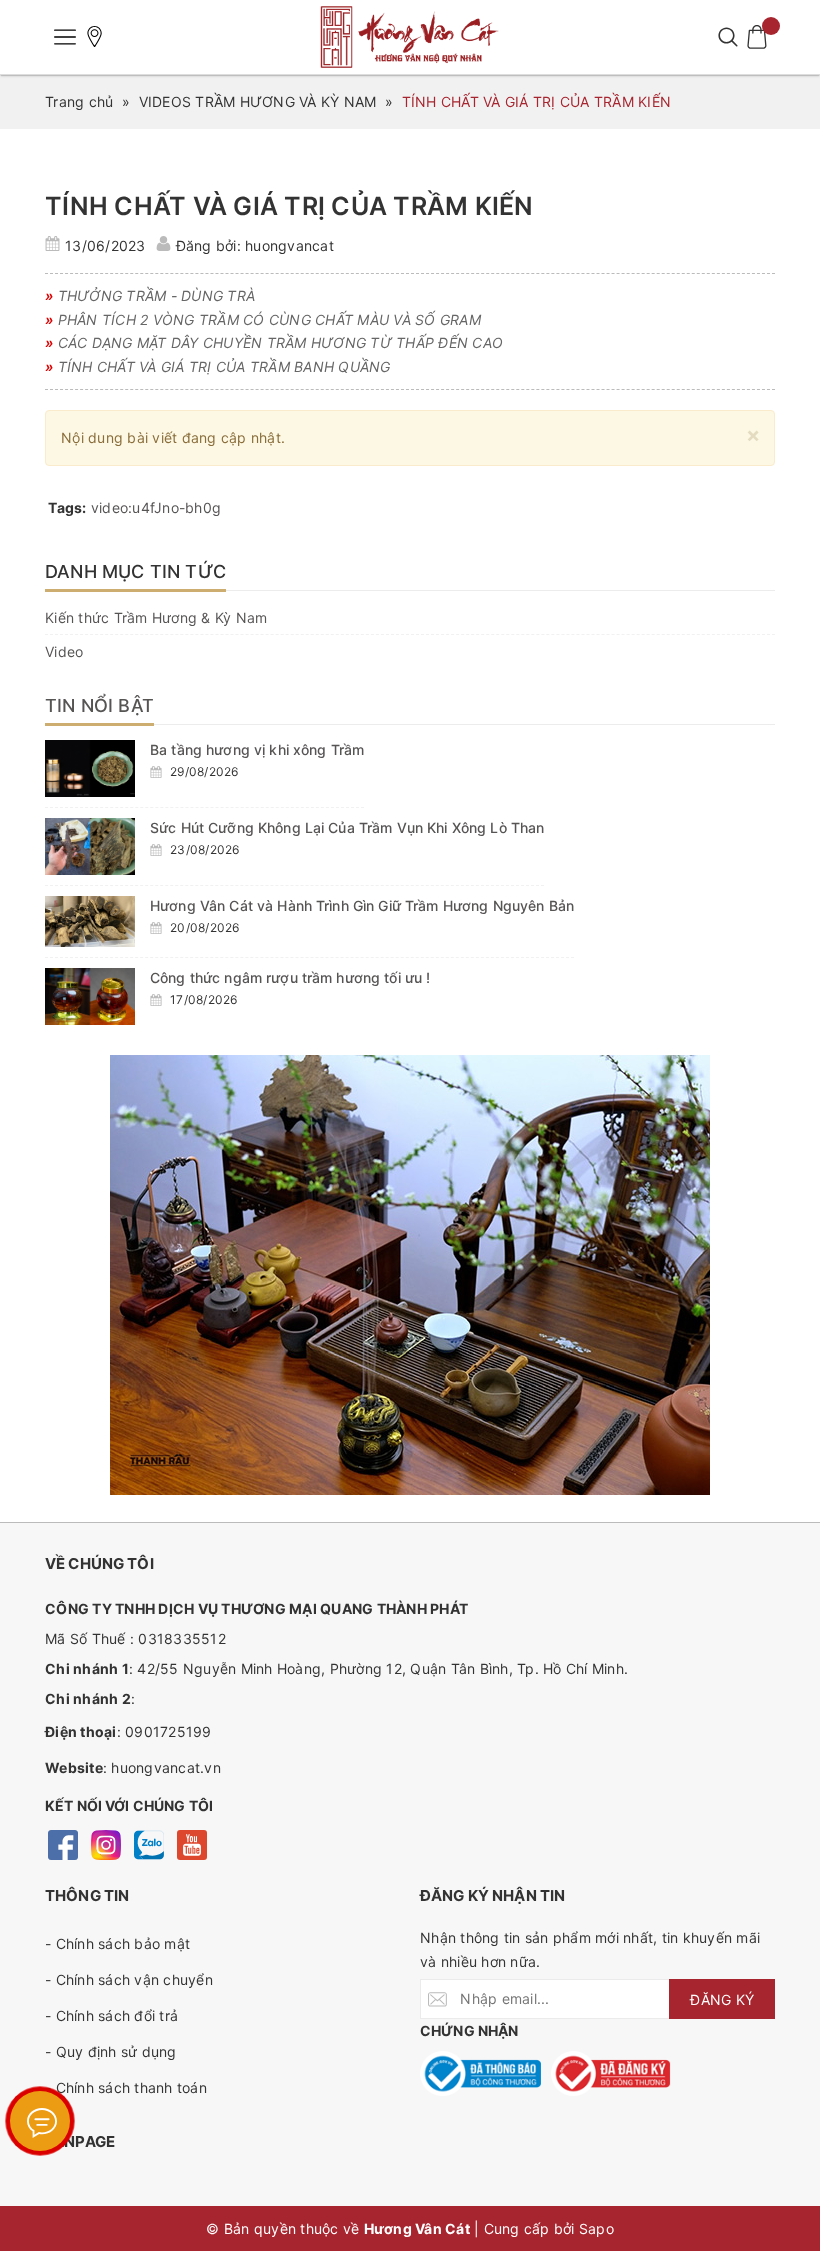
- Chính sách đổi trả (111, 2015)
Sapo (596, 2228)
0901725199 (168, 1731)
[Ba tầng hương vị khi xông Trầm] (90, 768)
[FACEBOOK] (62, 1842)
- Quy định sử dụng (111, 2051)
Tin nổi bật (99, 705)
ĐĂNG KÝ (722, 1999)
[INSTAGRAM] (105, 1842)
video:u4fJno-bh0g (156, 507)
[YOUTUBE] (191, 1842)
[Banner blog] (410, 1275)
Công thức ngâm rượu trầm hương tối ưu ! (290, 977)
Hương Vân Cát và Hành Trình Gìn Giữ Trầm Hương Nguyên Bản (362, 905)
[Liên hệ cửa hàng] (95, 37)
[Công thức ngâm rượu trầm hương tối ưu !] (90, 996)
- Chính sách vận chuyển (129, 1979)
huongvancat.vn (166, 1767)
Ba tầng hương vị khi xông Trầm (257, 749)
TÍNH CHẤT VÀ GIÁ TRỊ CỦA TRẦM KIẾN (289, 206)
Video (64, 651)
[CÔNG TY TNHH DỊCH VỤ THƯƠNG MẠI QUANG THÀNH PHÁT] (410, 37)
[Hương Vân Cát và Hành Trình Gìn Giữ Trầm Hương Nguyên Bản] (90, 921)
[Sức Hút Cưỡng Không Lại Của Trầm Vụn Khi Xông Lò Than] (90, 846)
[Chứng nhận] (480, 2073)
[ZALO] (148, 1842)
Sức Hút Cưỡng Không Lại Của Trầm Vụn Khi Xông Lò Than (347, 827)
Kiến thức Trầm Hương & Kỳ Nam (156, 617)
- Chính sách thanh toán (126, 2087)
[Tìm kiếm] (727, 37)
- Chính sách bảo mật (117, 1943)
